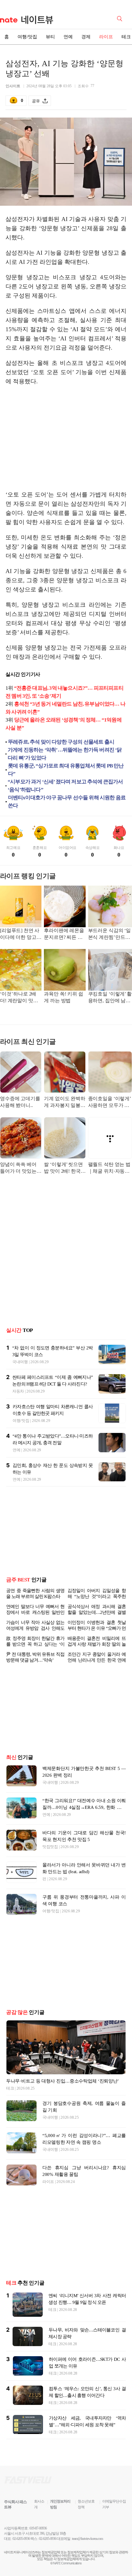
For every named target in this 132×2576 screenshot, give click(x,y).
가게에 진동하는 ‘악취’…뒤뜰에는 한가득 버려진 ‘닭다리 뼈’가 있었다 (65, 754)
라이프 (106, 37)
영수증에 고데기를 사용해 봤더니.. (20, 1102)
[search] (121, 18)
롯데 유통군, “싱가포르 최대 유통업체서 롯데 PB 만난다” (66, 770)
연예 (68, 37)
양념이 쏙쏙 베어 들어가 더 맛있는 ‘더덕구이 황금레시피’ (18, 1168)
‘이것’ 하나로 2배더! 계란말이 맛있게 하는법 (19, 998)
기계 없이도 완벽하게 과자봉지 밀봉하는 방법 (64, 1102)
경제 (86, 37)
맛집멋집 (50, 1871)
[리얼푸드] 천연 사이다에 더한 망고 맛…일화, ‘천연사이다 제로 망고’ (20, 934)
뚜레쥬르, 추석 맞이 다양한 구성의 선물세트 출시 (61, 742)
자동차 (18, 1391)
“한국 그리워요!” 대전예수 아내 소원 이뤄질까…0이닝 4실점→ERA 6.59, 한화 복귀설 (84, 1832)
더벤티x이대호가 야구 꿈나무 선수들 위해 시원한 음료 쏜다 (67, 802)
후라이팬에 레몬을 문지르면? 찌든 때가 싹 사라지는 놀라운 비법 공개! (64, 934)
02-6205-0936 (21, 2563)
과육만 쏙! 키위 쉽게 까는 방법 (63, 997)
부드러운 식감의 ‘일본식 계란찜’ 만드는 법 (109, 934)
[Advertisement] (66, 438)
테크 (10, 2113)
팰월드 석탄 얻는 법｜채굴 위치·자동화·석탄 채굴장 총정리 (110, 1168)
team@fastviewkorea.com (87, 2563)
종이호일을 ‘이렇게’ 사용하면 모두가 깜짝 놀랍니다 (109, 1102)
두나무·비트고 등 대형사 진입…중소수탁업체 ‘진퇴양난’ (62, 2105)
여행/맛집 (27, 37)
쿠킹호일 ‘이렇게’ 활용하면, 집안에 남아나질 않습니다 (110, 998)
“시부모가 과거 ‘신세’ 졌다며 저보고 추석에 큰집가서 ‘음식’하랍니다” (65, 786)
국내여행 (20, 1362)
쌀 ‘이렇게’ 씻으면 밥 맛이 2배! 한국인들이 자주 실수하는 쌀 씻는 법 (65, 1168)
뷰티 (50, 37)
